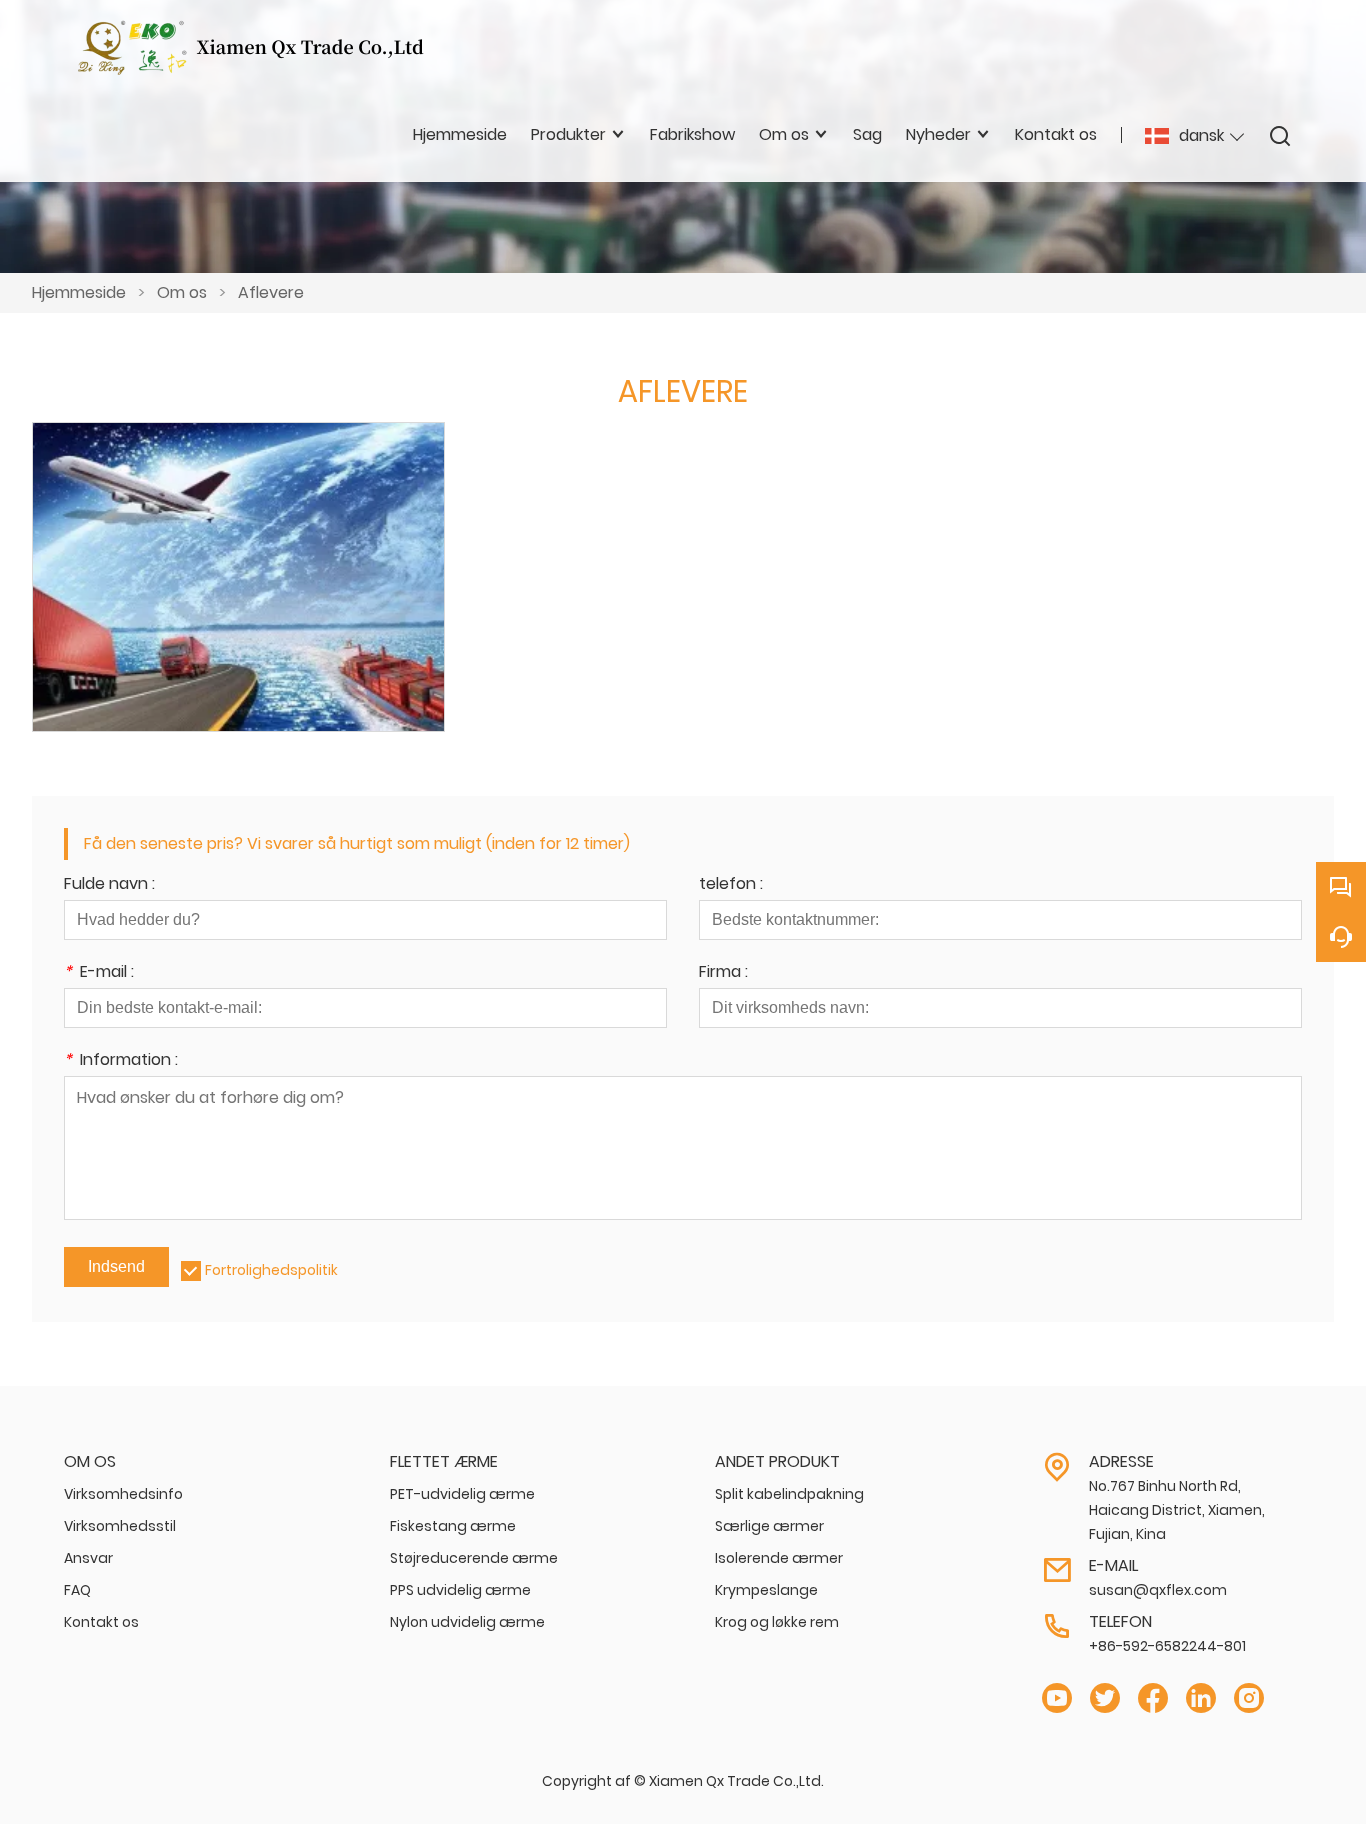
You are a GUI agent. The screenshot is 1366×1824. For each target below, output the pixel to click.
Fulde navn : (109, 885)
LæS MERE (238, 599)
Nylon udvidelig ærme (467, 1622)
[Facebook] (1153, 1698)
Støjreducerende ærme (474, 1558)
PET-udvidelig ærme (462, 1494)
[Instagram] (1249, 1698)
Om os (182, 292)
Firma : (723, 973)
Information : (121, 1061)
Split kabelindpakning (789, 1494)
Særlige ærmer (769, 1526)
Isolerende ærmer (779, 1558)
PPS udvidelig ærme (460, 1590)
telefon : (731, 885)
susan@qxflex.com (1158, 1590)
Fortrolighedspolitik (271, 1270)
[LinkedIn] (1201, 1698)
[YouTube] (1057, 1698)
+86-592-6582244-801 (1167, 1646)
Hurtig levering (238, 550)
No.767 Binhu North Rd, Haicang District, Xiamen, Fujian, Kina (1177, 1510)
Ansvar (88, 1558)
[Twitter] (1105, 1698)
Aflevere (271, 292)
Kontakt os (101, 1622)
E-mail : (99, 973)
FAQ (77, 1590)
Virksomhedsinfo (123, 1494)
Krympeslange (766, 1590)
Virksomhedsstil (120, 1526)
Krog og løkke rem (777, 1622)
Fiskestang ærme (453, 1526)
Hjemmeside (79, 292)
